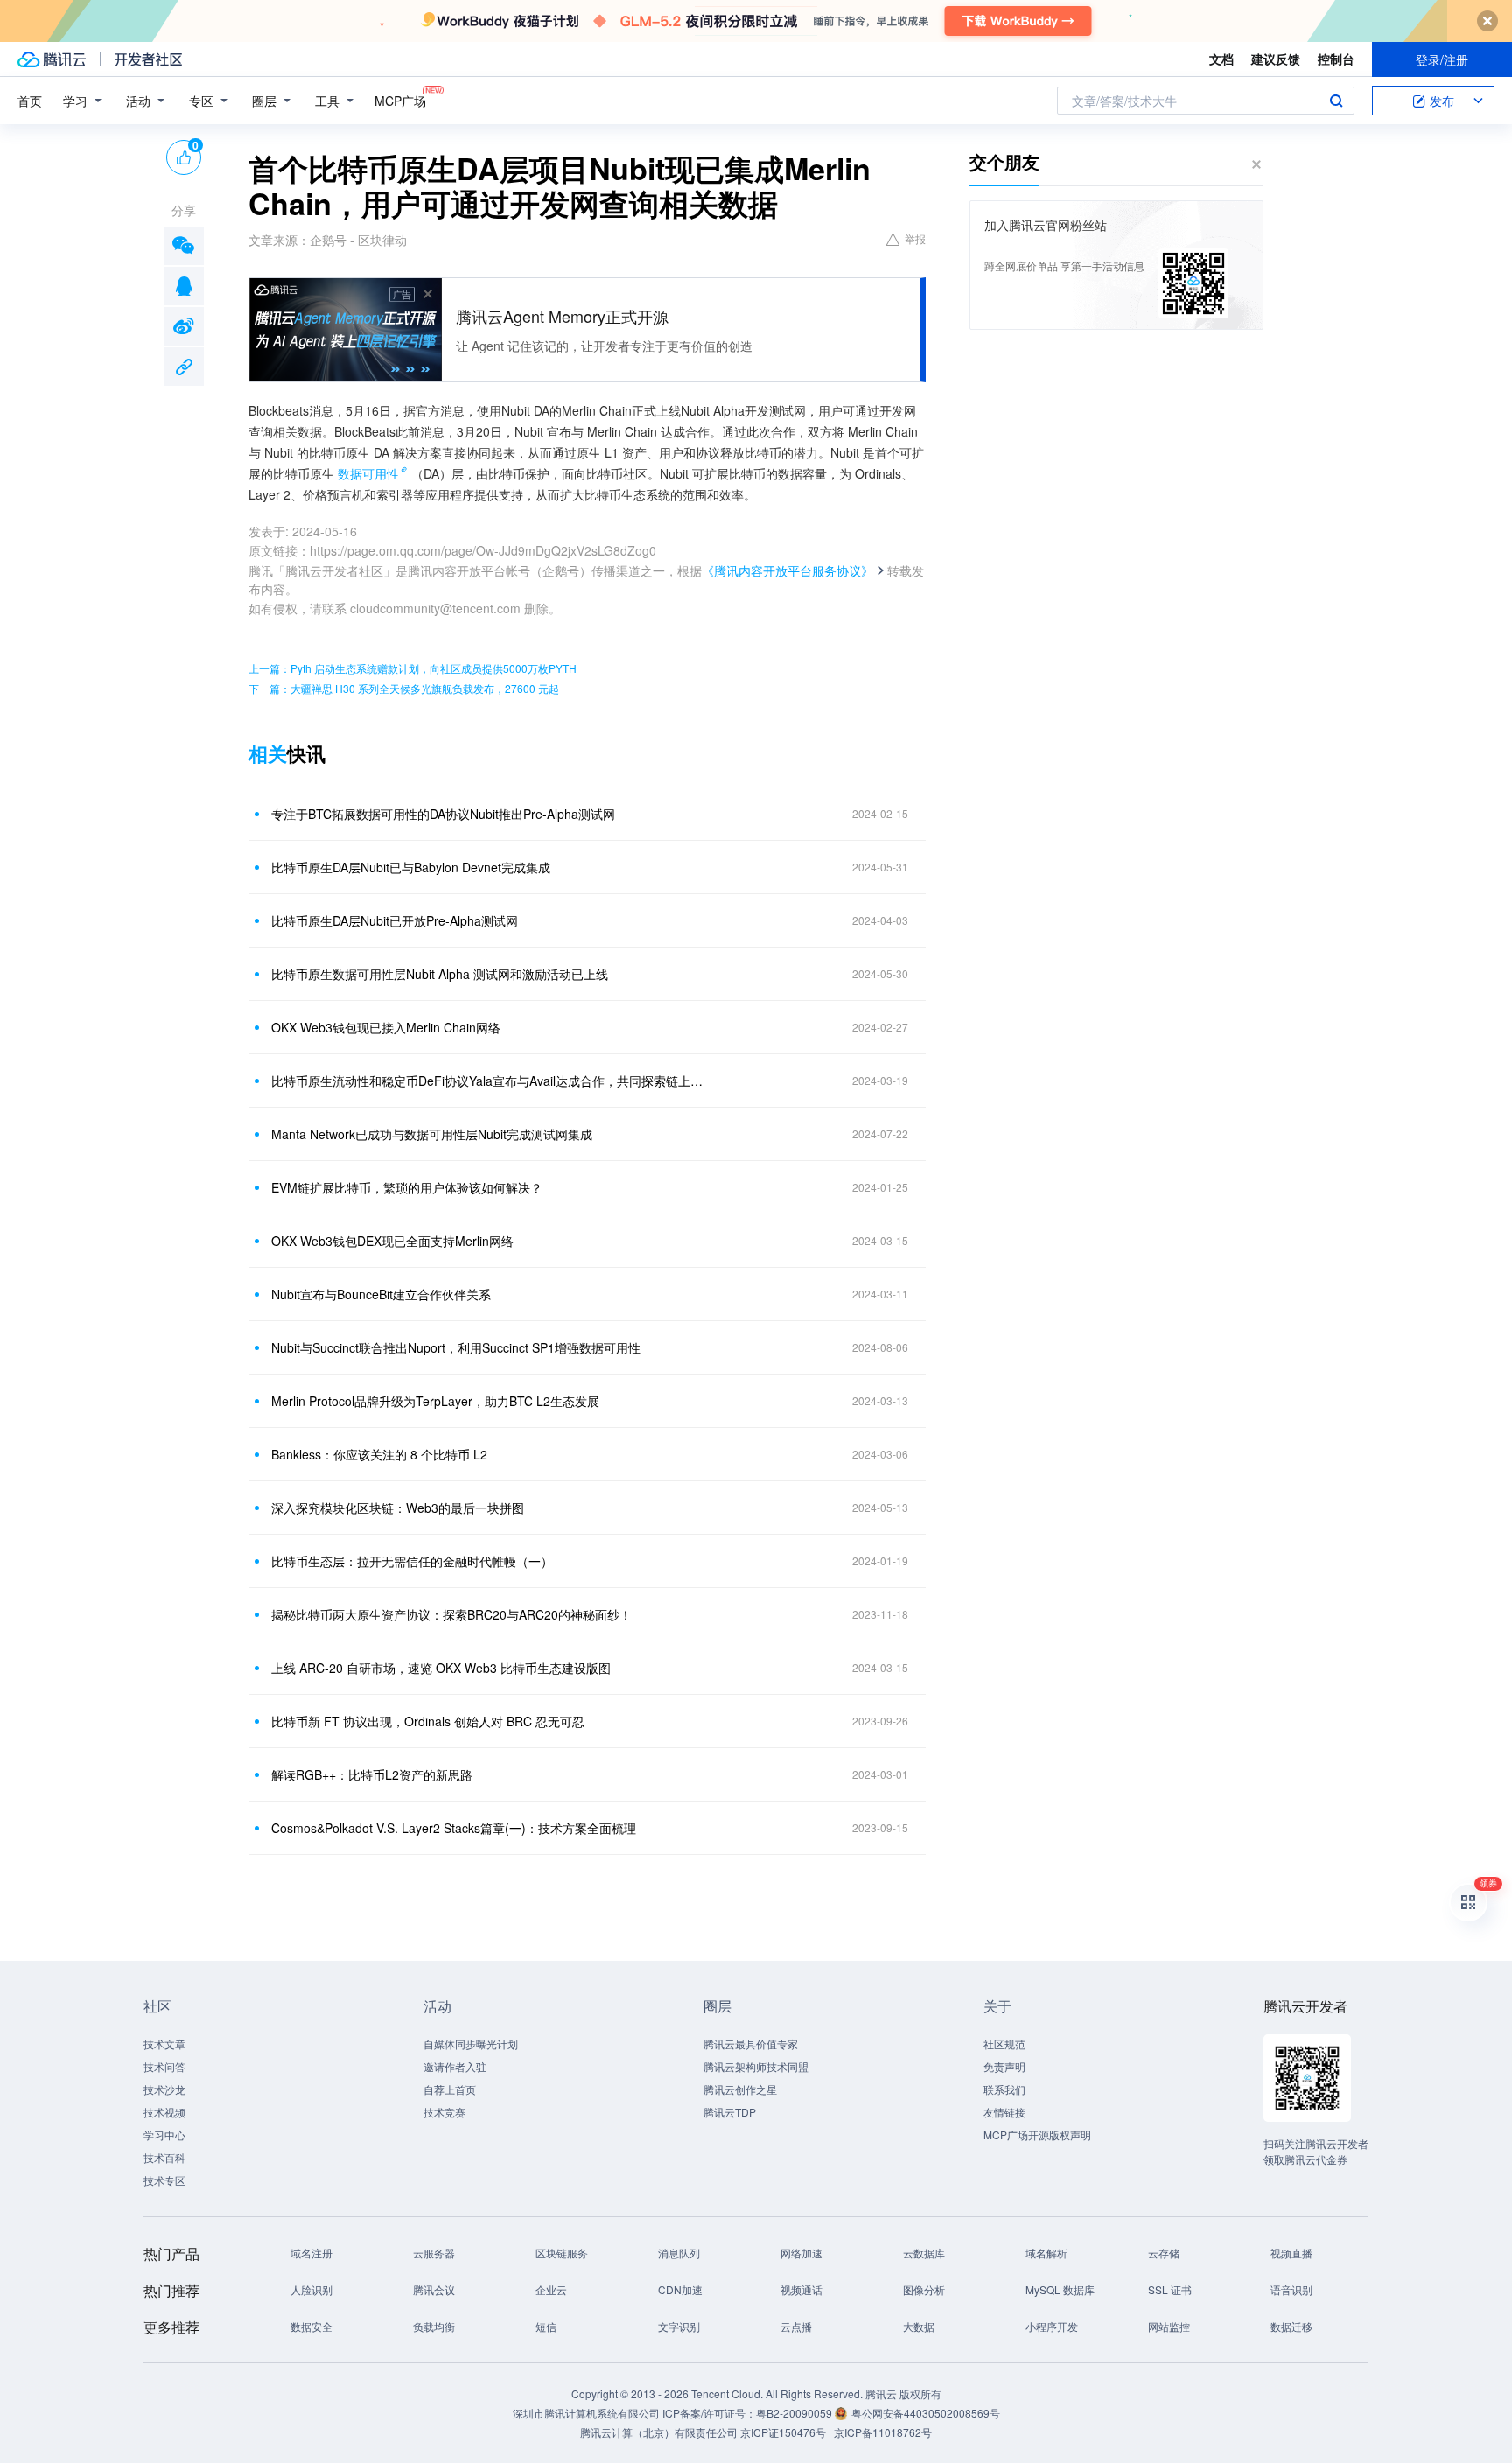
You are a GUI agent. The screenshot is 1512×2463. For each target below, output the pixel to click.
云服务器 (434, 2253)
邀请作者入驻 (455, 2066)
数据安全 (311, 2326)
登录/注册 (1442, 59)
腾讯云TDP (730, 2112)
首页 (30, 101)
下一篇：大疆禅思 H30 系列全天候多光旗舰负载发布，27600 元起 (404, 688)
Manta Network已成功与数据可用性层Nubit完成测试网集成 (432, 1134)
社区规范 (1004, 2043)
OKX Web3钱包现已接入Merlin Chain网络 (386, 1027)
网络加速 (801, 2253)
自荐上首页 (450, 2089)
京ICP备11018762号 (883, 2432)
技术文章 (164, 2043)
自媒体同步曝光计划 (471, 2043)
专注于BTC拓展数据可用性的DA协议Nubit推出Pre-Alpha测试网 (443, 814)
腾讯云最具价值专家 (751, 2043)
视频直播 (1291, 2253)
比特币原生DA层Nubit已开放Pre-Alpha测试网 (395, 920)
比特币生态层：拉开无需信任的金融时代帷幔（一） (412, 1561)
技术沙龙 (164, 2089)
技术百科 (164, 2157)
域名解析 (1046, 2253)
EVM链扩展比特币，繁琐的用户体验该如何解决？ (407, 1187)
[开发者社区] (148, 59)
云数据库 (924, 2253)
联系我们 (1004, 2089)
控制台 (1336, 59)
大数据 (919, 2326)
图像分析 (924, 2289)
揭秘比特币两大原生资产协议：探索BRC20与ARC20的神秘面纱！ (451, 1614)
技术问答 (164, 2066)
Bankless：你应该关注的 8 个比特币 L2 (379, 1454)
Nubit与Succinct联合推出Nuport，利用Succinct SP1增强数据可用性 (456, 1347)
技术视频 (164, 2112)
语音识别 (1291, 2289)
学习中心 (164, 2134)
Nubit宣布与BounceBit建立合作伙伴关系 (381, 1294)
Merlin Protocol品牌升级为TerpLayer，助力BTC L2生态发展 (435, 1401)
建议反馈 (1276, 59)
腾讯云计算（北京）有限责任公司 (659, 2432)
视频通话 (801, 2289)
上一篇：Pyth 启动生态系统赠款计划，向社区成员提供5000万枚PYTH (413, 668)
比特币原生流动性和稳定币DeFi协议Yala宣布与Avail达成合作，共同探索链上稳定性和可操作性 (489, 1081)
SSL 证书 (1170, 2289)
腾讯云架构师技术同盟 (756, 2066)
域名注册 (311, 2253)
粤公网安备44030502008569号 (926, 2413)
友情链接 (1004, 2112)
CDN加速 (680, 2289)
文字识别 (679, 2326)
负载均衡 (434, 2326)
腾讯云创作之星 (740, 2089)
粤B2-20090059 (795, 2413)
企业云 (551, 2289)
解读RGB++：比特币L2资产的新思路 (372, 1774)
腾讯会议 (434, 2289)
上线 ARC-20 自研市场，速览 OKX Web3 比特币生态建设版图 (441, 1668)
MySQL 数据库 (1060, 2289)
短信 (546, 2326)
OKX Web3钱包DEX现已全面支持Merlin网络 (392, 1241)
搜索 (1336, 101)
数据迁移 (1291, 2326)
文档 (1221, 59)
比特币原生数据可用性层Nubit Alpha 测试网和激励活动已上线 (440, 974)
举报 (915, 238)
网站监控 (1169, 2326)
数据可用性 (368, 473)
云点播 (796, 2326)
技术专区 (164, 2180)
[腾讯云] (52, 59)
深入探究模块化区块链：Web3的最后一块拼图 (398, 1508)
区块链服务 (562, 2253)
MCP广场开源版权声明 (1037, 2134)
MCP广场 (400, 101)
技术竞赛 (444, 2112)
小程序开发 (1052, 2326)
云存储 (1164, 2253)
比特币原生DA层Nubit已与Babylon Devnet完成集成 (411, 867)
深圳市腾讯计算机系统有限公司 (586, 2413)
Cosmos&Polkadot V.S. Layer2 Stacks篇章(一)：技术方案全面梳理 (454, 1828)
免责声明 (1004, 2066)
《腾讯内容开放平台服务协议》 (787, 570)
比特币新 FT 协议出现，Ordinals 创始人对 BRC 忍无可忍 (428, 1721)
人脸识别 (311, 2289)
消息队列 (679, 2253)
